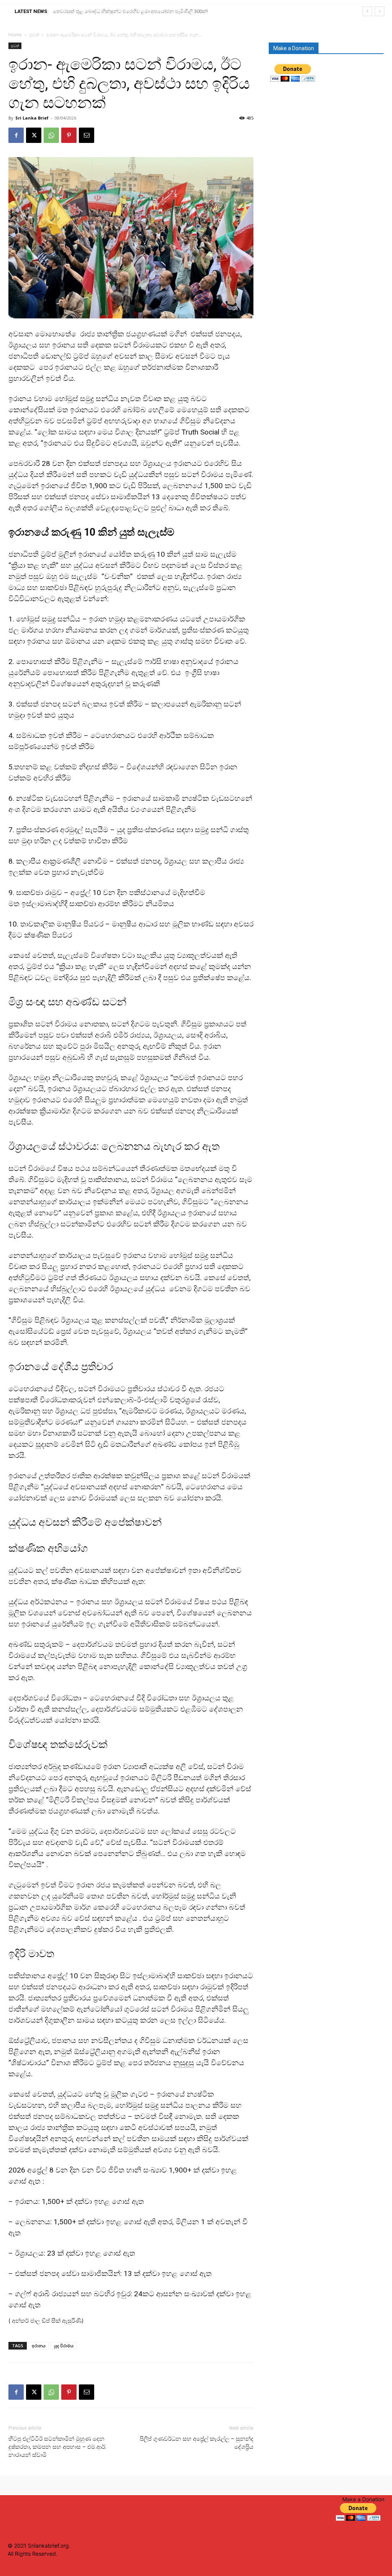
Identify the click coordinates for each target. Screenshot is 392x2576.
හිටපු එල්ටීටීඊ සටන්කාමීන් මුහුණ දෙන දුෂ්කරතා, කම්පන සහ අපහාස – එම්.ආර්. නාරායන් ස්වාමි (57, 2447)
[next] (380, 11)
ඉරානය (39, 2346)
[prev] (367, 11)
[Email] (87, 135)
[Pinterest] (69, 135)
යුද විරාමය (64, 2346)
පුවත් (34, 35)
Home (15, 35)
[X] (34, 135)
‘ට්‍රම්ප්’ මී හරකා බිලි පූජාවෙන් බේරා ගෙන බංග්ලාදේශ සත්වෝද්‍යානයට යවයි (131, 11)
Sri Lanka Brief (32, 118)
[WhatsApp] (51, 135)
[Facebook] (16, 135)
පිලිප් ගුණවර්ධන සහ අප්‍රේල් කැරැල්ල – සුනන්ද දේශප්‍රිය (197, 2443)
